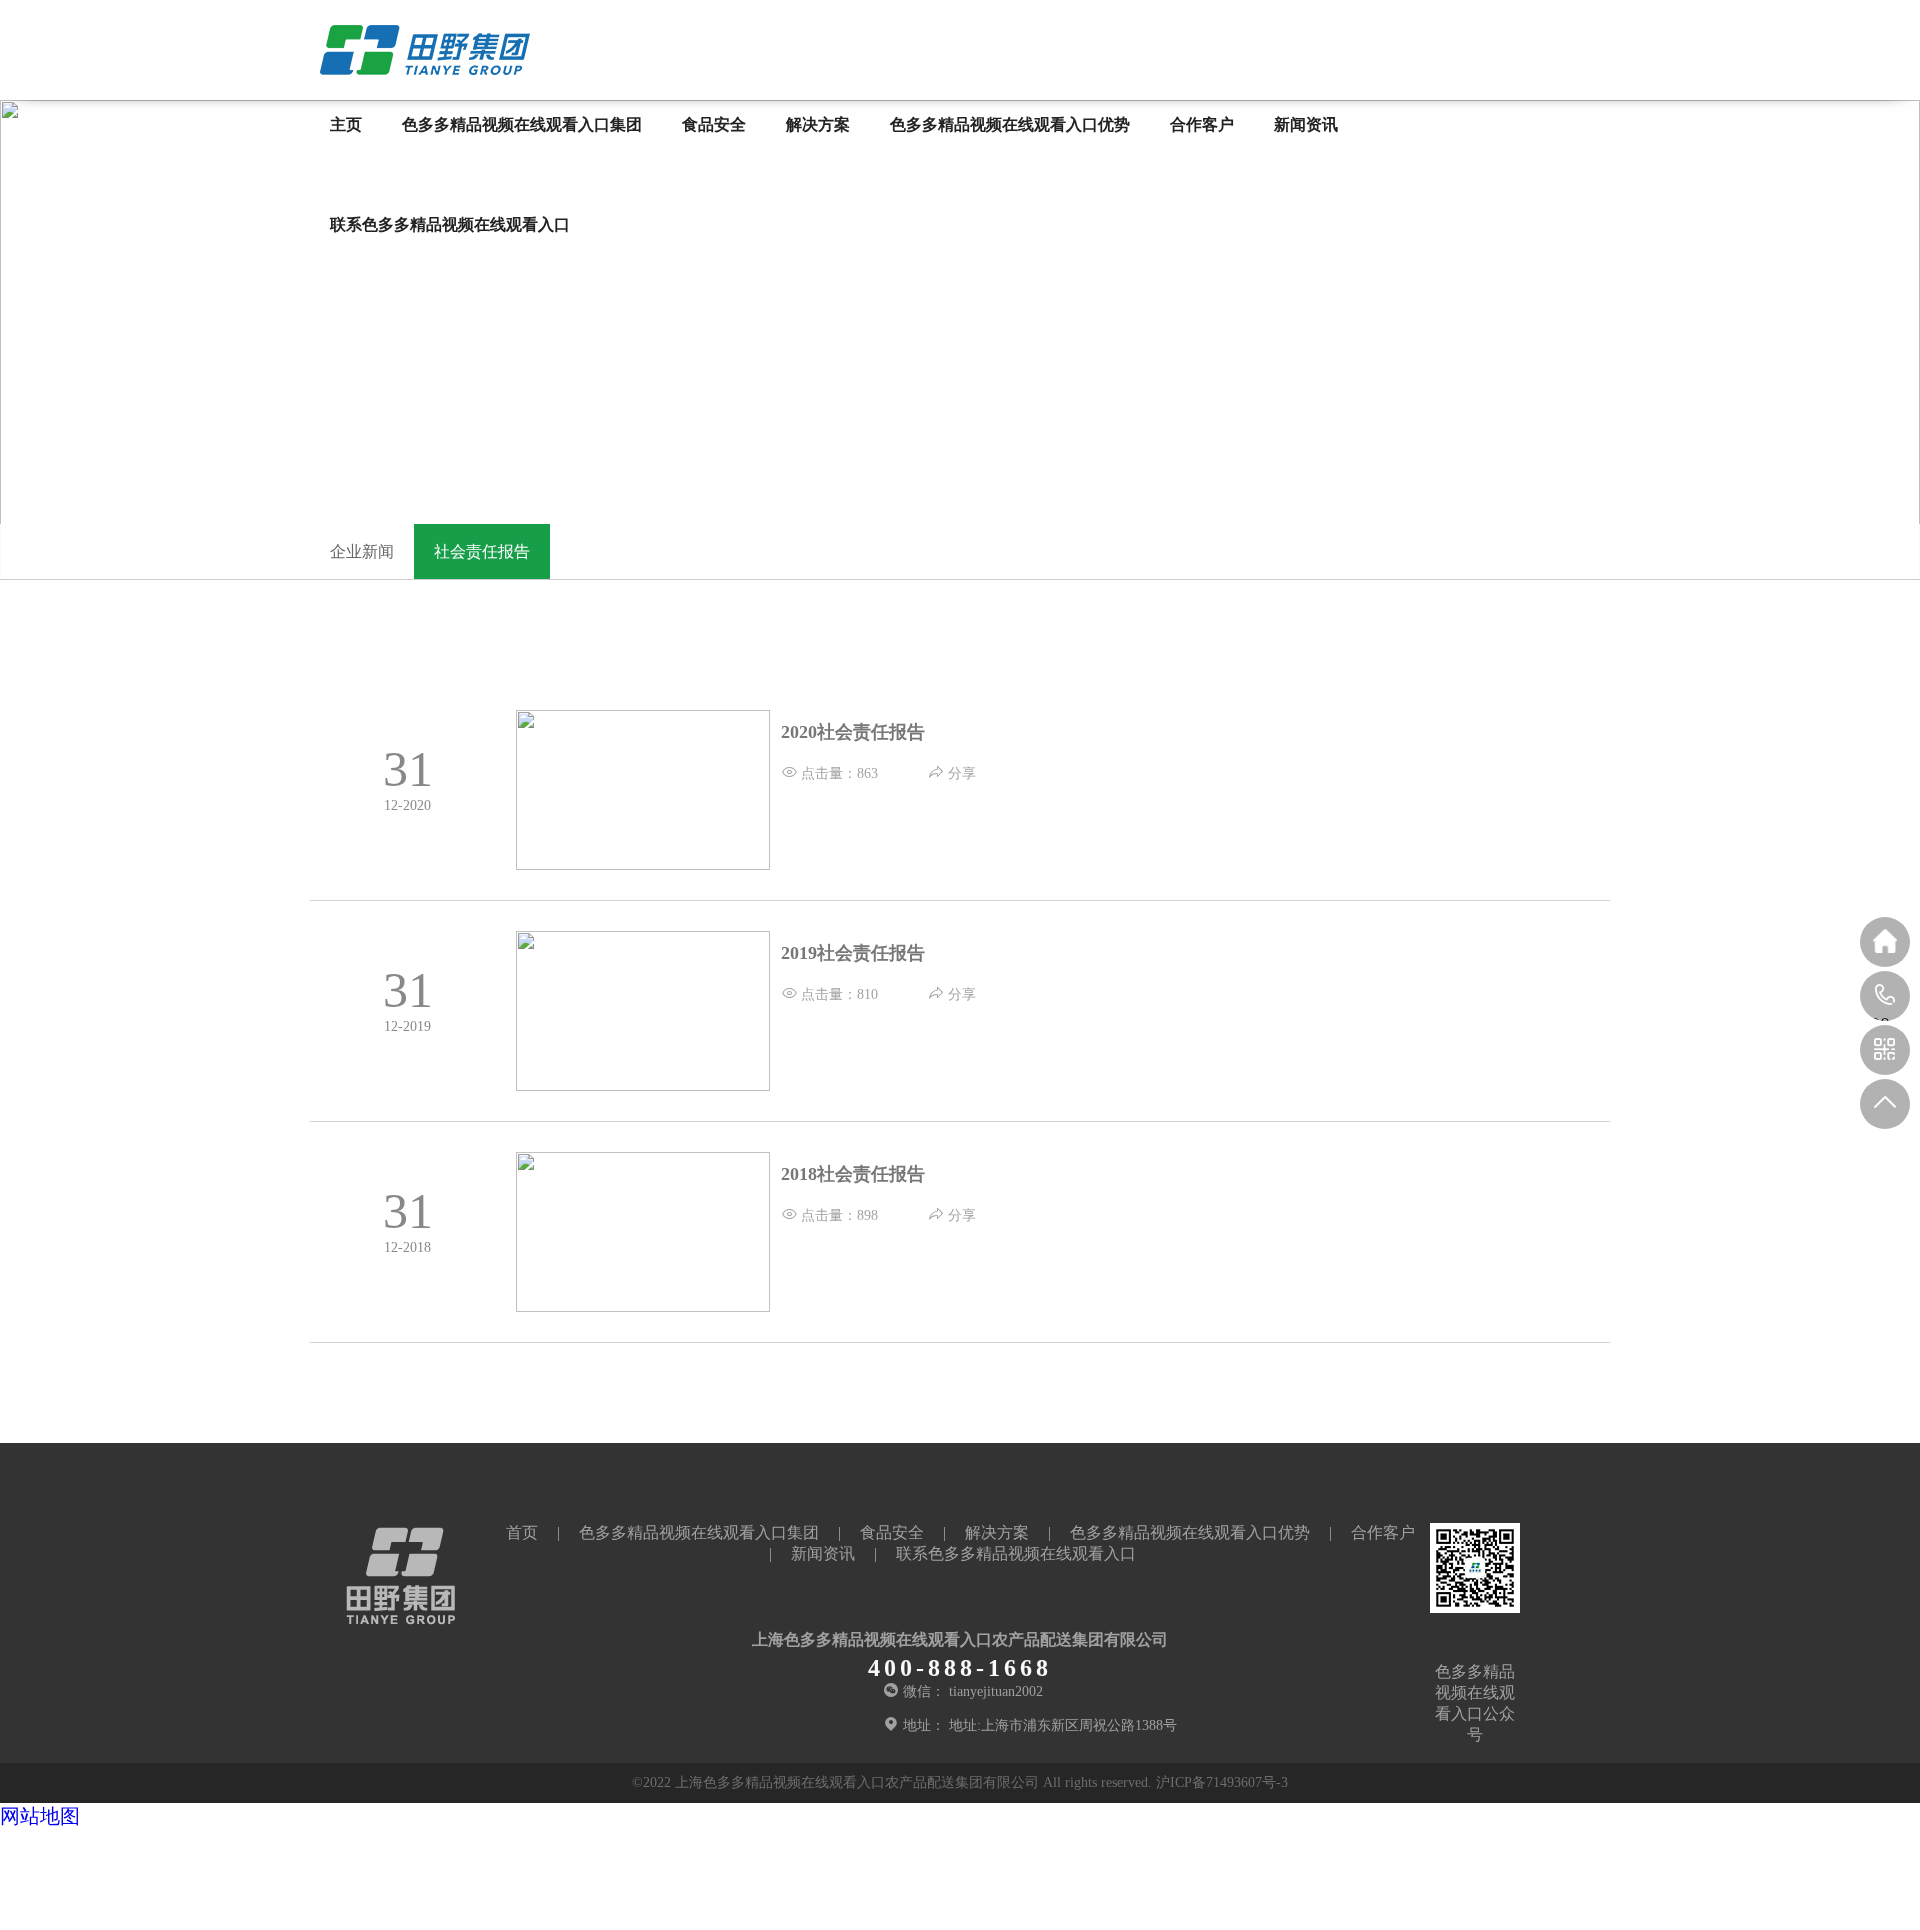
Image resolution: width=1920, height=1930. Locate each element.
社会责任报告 (482, 551)
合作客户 (1202, 124)
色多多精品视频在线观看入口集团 (522, 124)
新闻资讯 (1306, 124)
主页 (346, 124)
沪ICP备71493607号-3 (1222, 1782)
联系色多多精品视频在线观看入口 (450, 224)
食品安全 (714, 124)
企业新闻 (362, 551)
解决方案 (818, 124)
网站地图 (40, 1816)
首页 (522, 1532)
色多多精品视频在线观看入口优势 (1010, 124)
